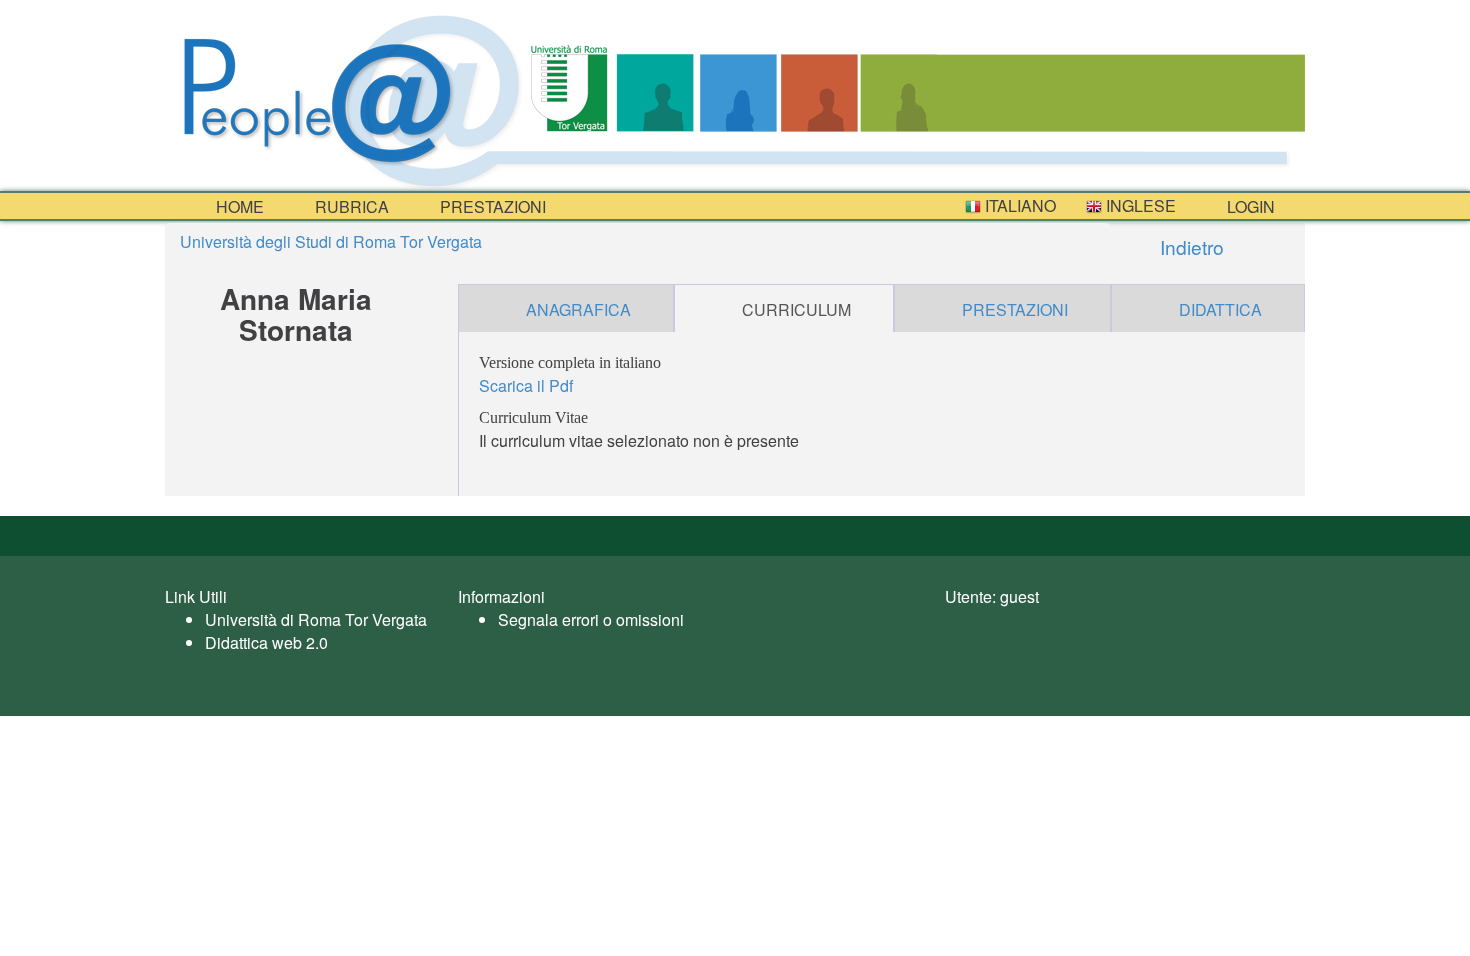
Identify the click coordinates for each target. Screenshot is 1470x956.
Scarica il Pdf (526, 385)
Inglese (1139, 205)
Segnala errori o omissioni (591, 619)
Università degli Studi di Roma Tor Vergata (331, 241)
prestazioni (491, 206)
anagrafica (578, 309)
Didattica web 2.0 (266, 642)
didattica (1220, 309)
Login (1249, 206)
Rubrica (350, 206)
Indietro (1189, 246)
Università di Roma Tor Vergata (316, 619)
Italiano (1018, 205)
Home (238, 206)
